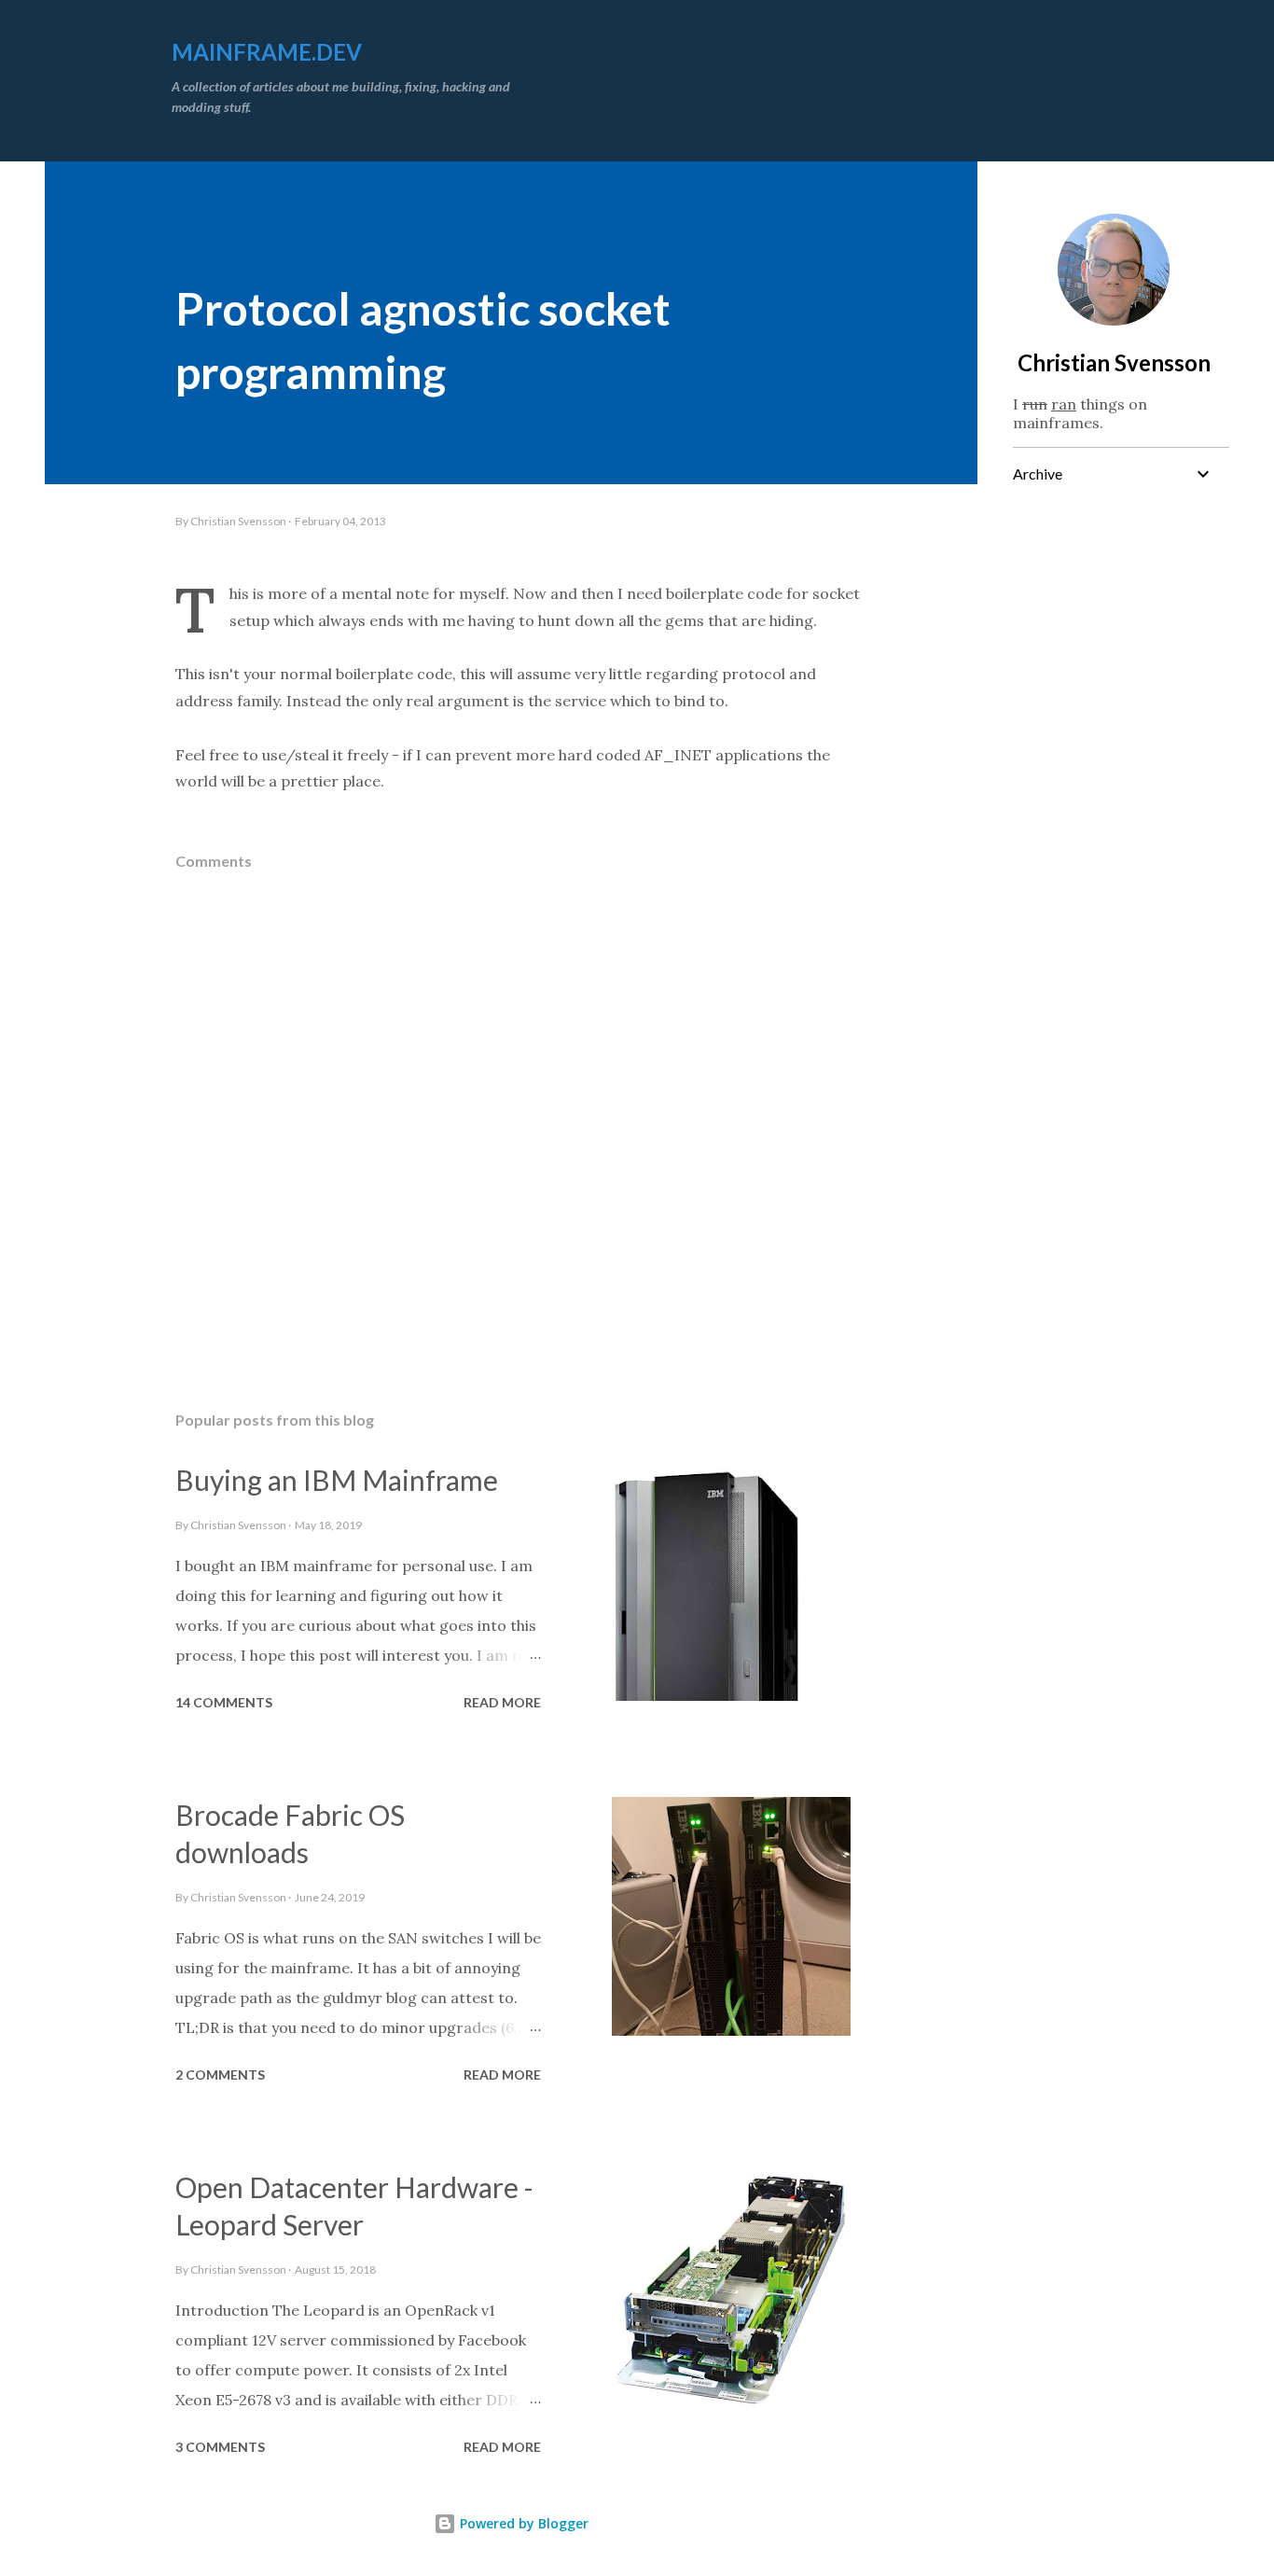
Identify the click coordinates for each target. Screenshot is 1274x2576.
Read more (502, 1702)
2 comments (220, 2075)
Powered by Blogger (522, 2523)
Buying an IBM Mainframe (337, 1480)
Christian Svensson (1114, 362)
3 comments (220, 2447)
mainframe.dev (267, 52)
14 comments (224, 1702)
